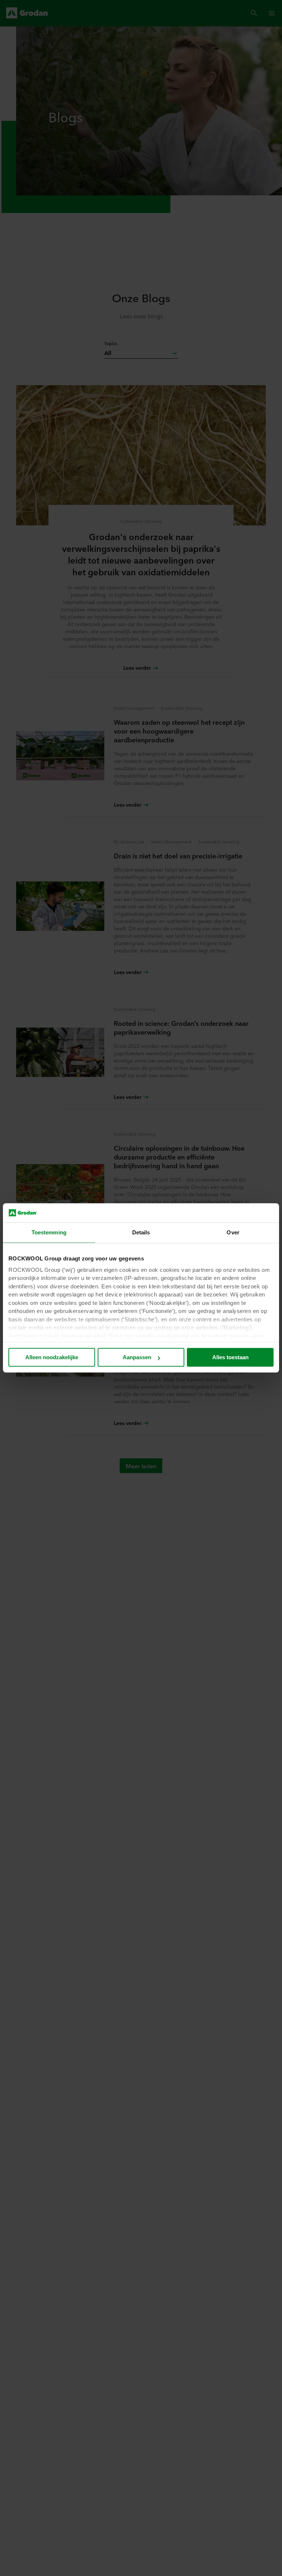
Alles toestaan (230, 1358)
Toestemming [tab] (49, 1233)
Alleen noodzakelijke (52, 1358)
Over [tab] (233, 1233)
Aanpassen (137, 1358)
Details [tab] (141, 1233)
